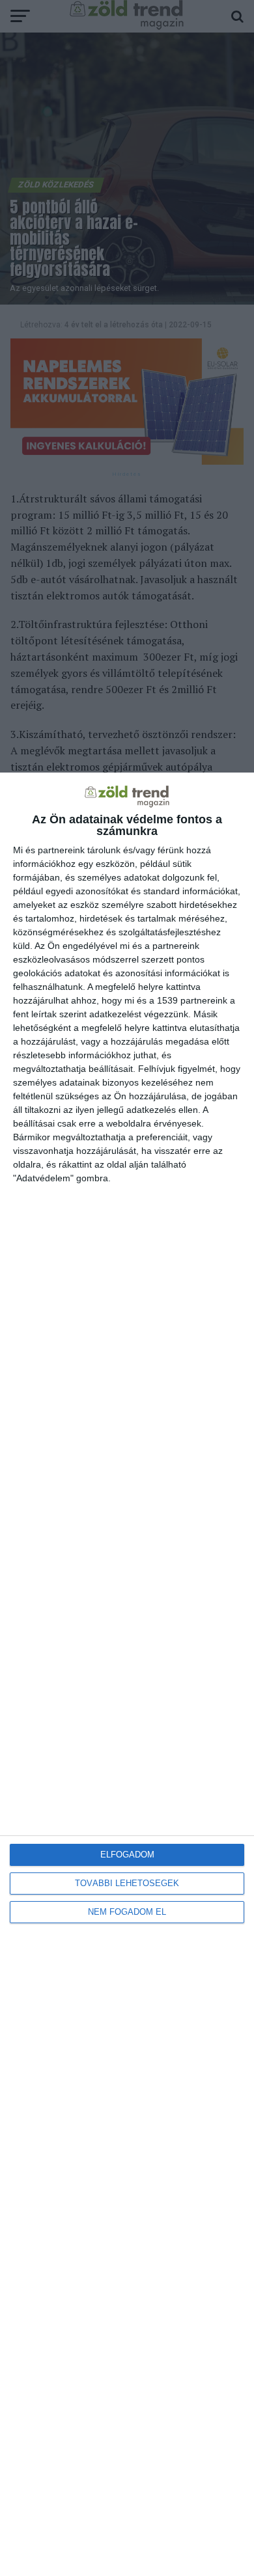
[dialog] (127, 1674)
